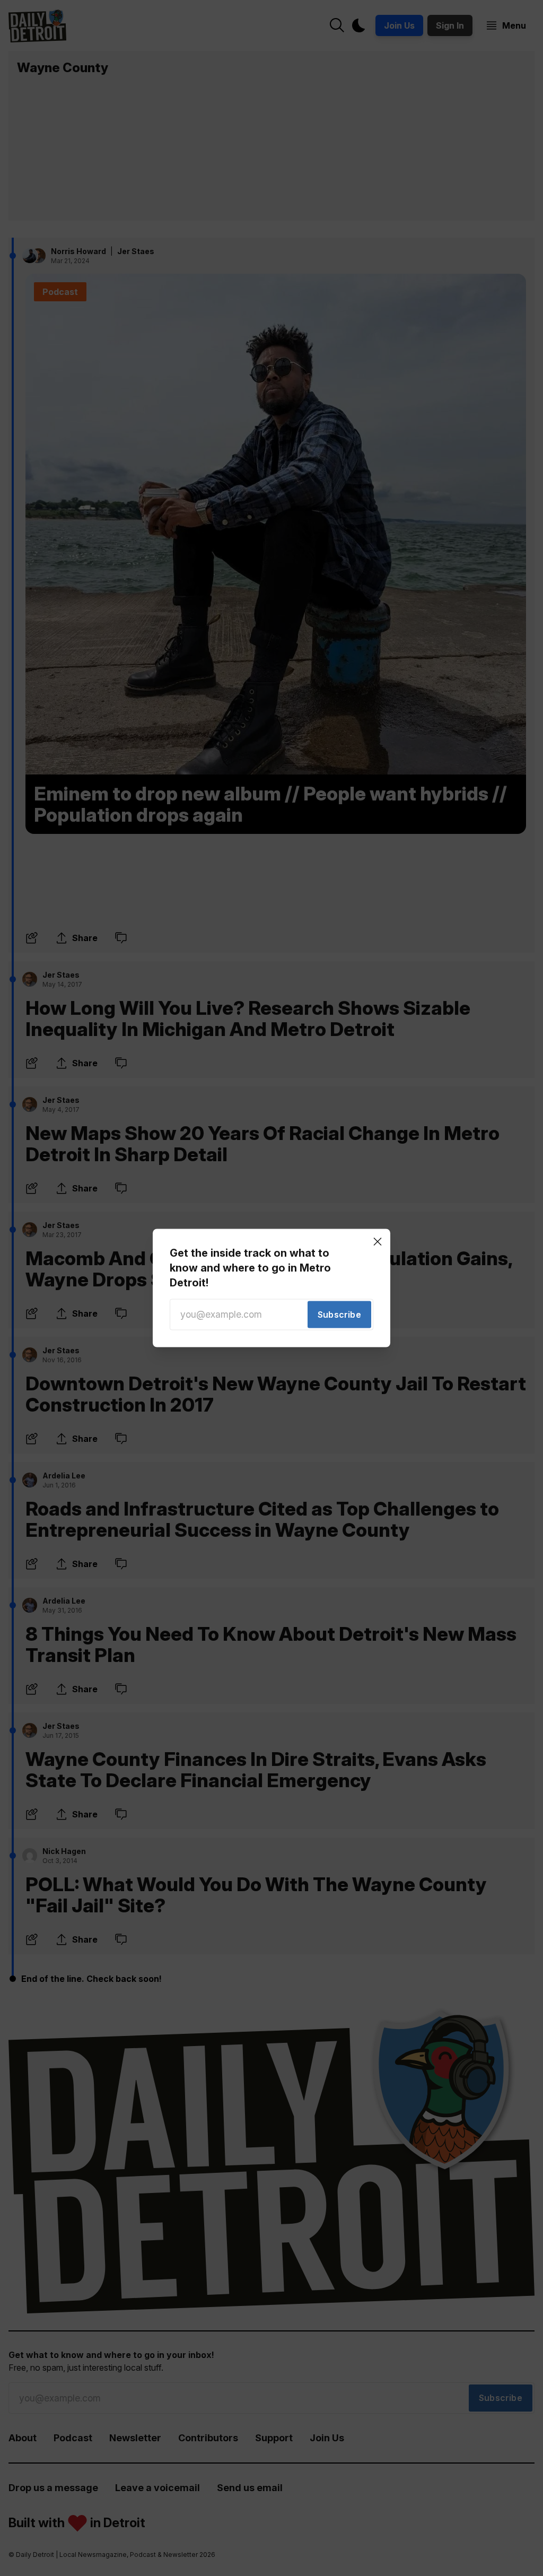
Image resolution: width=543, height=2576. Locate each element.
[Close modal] (378, 1241)
